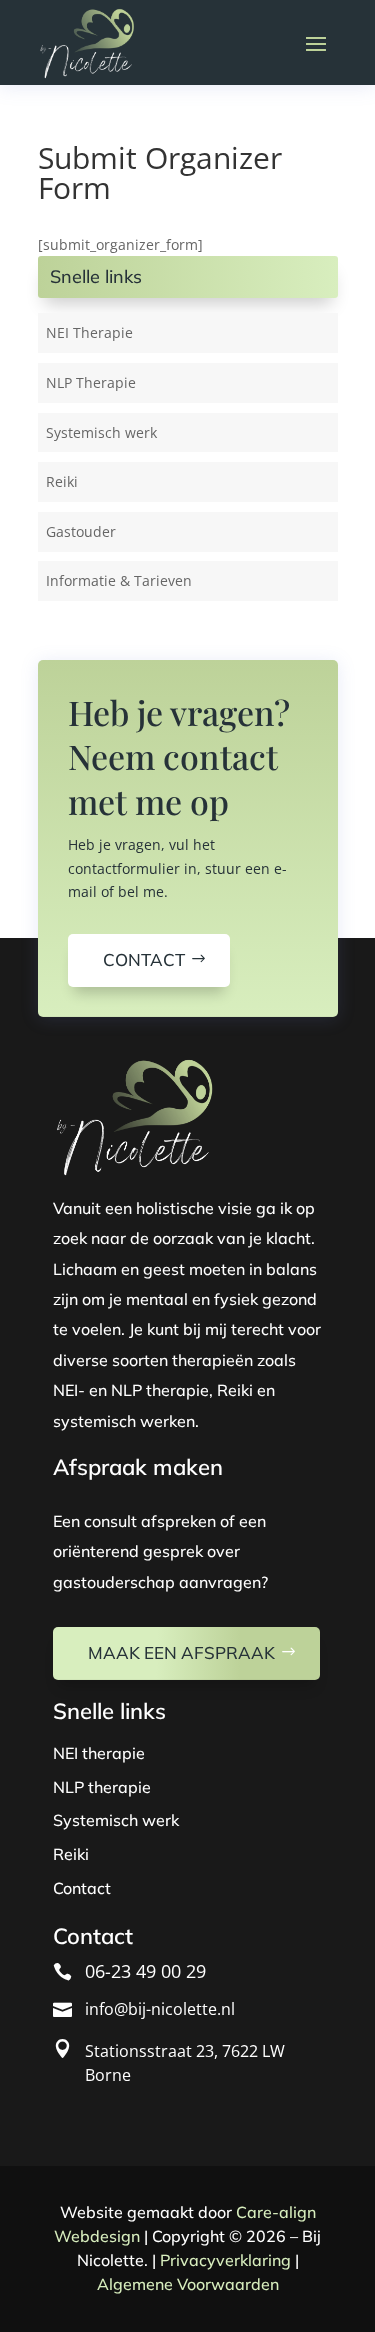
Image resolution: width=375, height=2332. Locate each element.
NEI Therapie (89, 332)
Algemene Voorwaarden (188, 2284)
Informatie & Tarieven (119, 580)
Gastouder (81, 531)
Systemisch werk (101, 432)
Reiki (62, 481)
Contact (144, 959)
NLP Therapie (91, 382)
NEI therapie (99, 1753)
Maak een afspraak (181, 1652)
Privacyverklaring (225, 2260)
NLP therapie (102, 1787)
